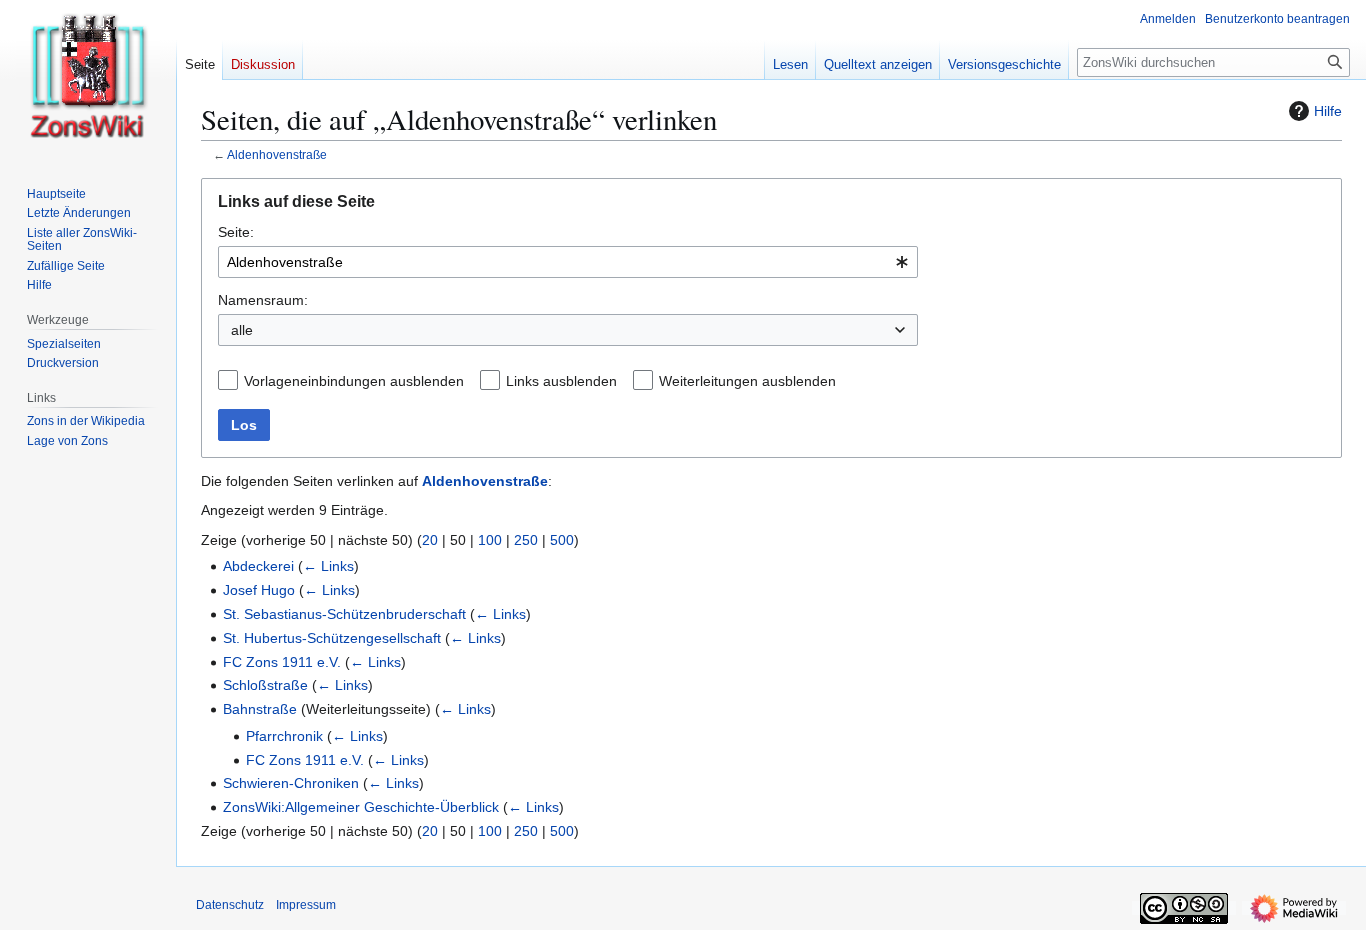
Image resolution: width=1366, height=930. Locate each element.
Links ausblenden (561, 381)
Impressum (306, 905)
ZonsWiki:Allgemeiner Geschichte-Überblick (361, 807)
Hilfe (1328, 111)
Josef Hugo (259, 590)
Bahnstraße (260, 709)
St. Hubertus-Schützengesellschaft (332, 638)
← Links (328, 566)
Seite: (236, 232)
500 (562, 540)
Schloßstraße (265, 685)
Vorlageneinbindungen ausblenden (354, 381)
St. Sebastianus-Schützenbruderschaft (344, 614)
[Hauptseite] (88, 80)
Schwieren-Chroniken (291, 783)
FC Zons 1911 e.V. (282, 662)
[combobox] (568, 262)
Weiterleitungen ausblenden (747, 381)
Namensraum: (263, 300)
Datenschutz (230, 905)
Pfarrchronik (284, 736)
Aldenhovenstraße (277, 154)
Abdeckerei (258, 566)
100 (490, 540)
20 (430, 540)
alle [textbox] (242, 330)
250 (526, 540)
